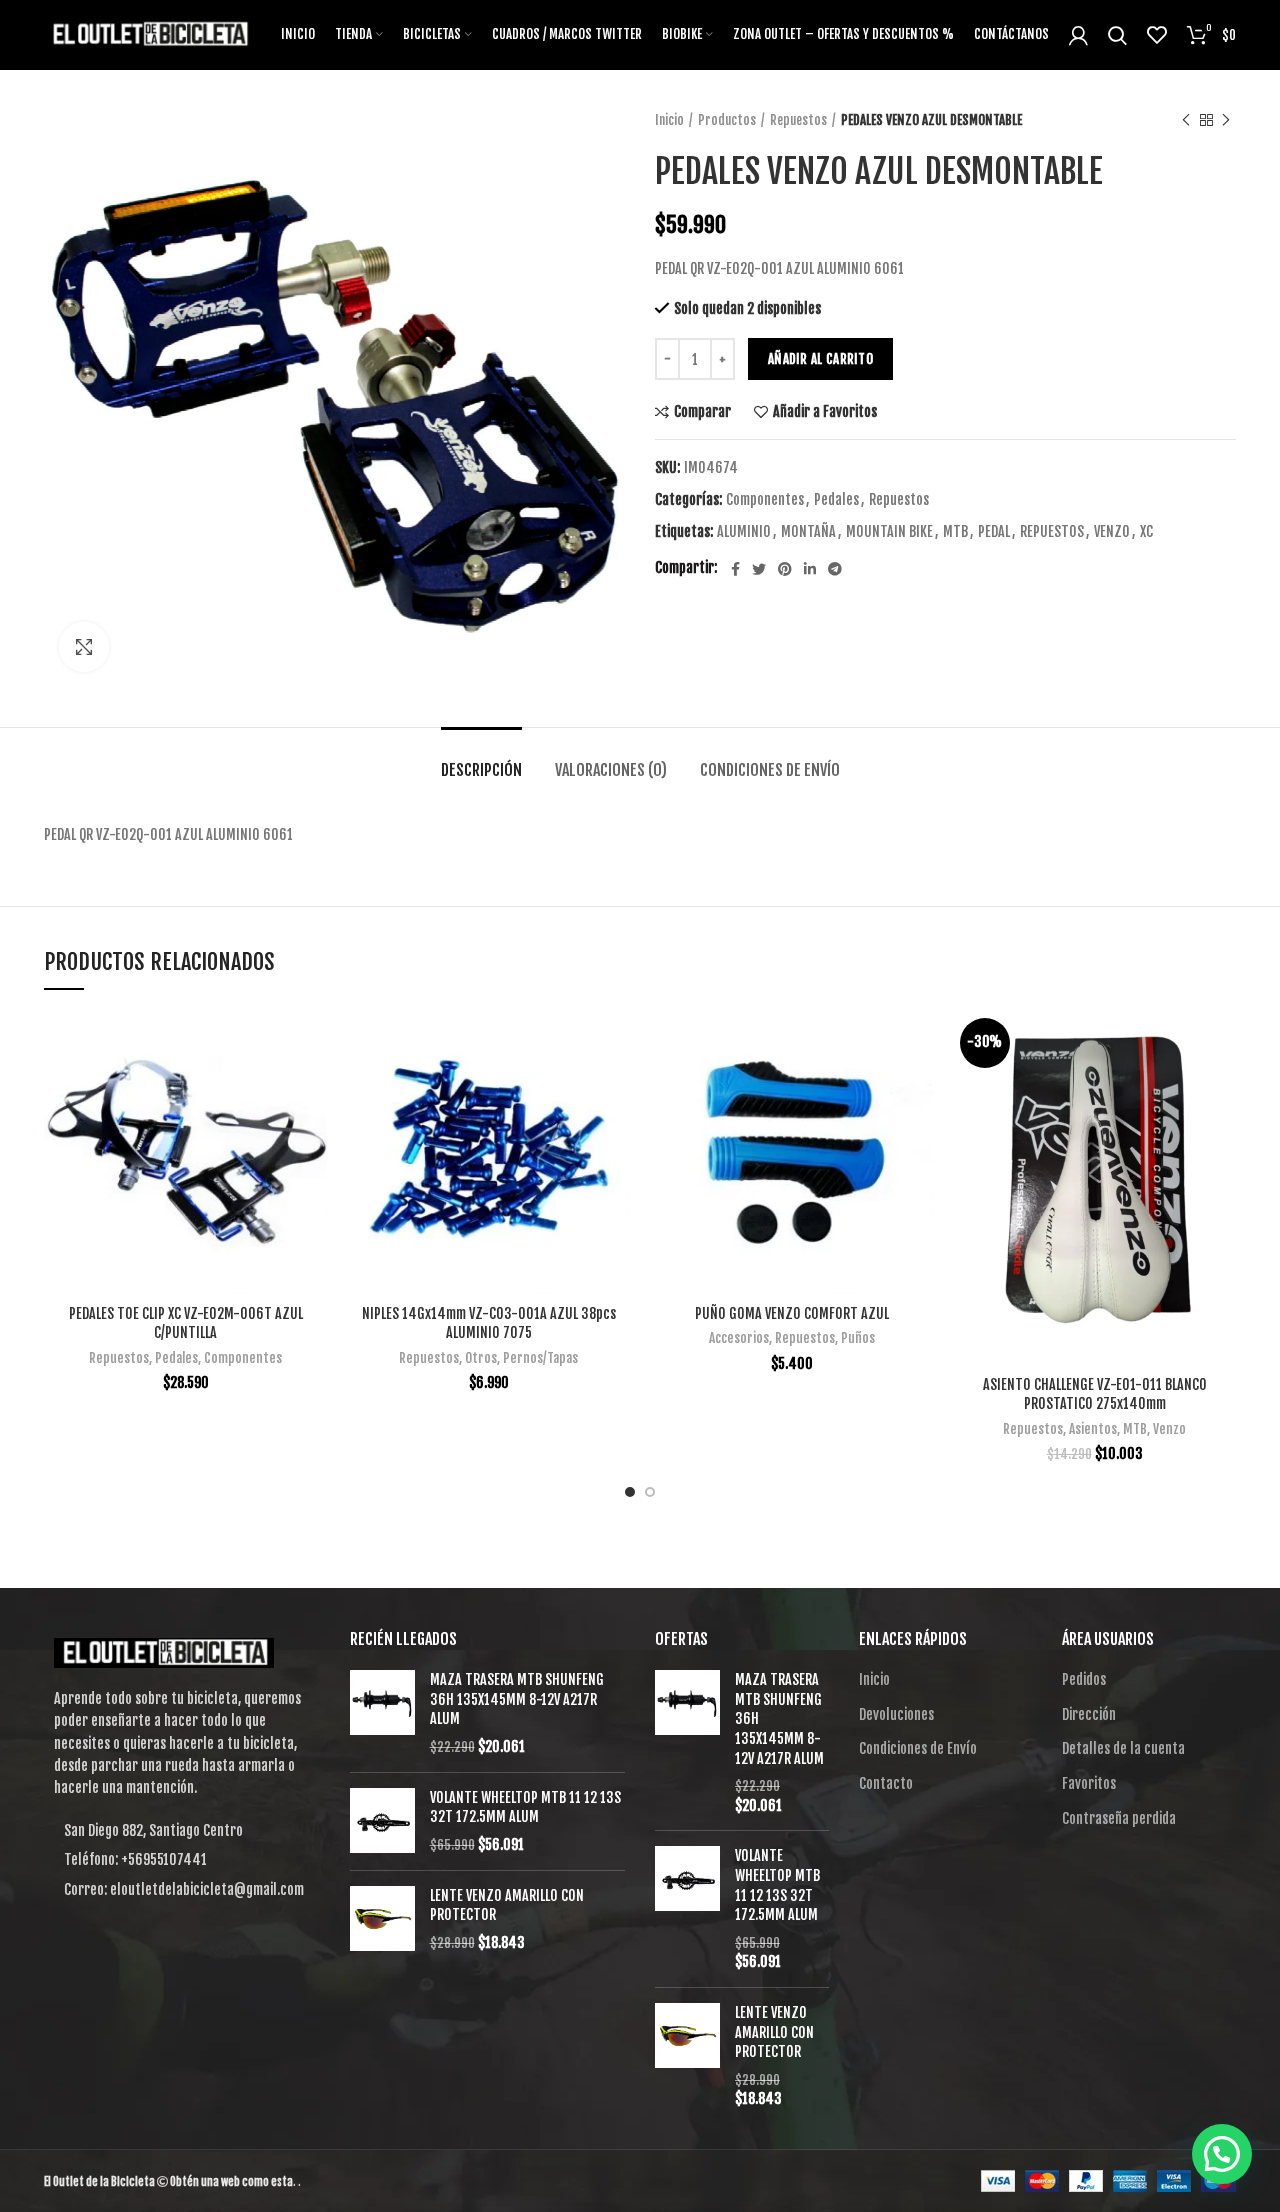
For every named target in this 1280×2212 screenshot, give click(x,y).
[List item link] (182, 1860)
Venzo (1169, 1429)
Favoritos (1089, 1783)
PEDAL (994, 532)
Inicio (669, 120)
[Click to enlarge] (84, 647)
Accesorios (739, 1338)
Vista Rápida (312, 1088)
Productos (727, 120)
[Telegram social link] (835, 569)
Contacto (886, 1783)
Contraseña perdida (1119, 1818)
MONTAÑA (808, 532)
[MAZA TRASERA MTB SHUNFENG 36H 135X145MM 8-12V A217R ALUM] (382, 1713)
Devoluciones (896, 1714)
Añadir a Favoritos (825, 412)
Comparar (702, 412)
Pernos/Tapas (540, 1358)
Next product (1226, 120)
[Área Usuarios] (1078, 35)
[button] (1222, 2154)
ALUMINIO (744, 532)
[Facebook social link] (735, 569)
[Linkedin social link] (810, 569)
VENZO (1112, 532)
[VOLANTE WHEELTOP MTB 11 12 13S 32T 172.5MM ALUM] (382, 1821)
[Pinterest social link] (785, 569)
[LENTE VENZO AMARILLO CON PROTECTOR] (382, 1919)
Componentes (765, 500)
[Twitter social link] (759, 569)
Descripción (481, 770)
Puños (858, 1338)
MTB (955, 532)
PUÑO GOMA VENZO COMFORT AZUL (792, 1313)
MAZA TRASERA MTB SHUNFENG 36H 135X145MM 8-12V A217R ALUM (517, 1699)
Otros (481, 1358)
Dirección (1089, 1714)
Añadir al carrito (820, 359)
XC (1146, 532)
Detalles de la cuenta (1123, 1748)
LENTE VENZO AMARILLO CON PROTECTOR (507, 1905)
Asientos (1093, 1429)
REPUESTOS (1052, 532)
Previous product (1186, 120)
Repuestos (798, 120)
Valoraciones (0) (611, 770)
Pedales (836, 500)
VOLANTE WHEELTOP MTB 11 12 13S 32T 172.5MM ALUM (525, 1807)
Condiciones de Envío (770, 770)
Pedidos (1084, 1679)
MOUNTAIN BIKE (889, 532)
